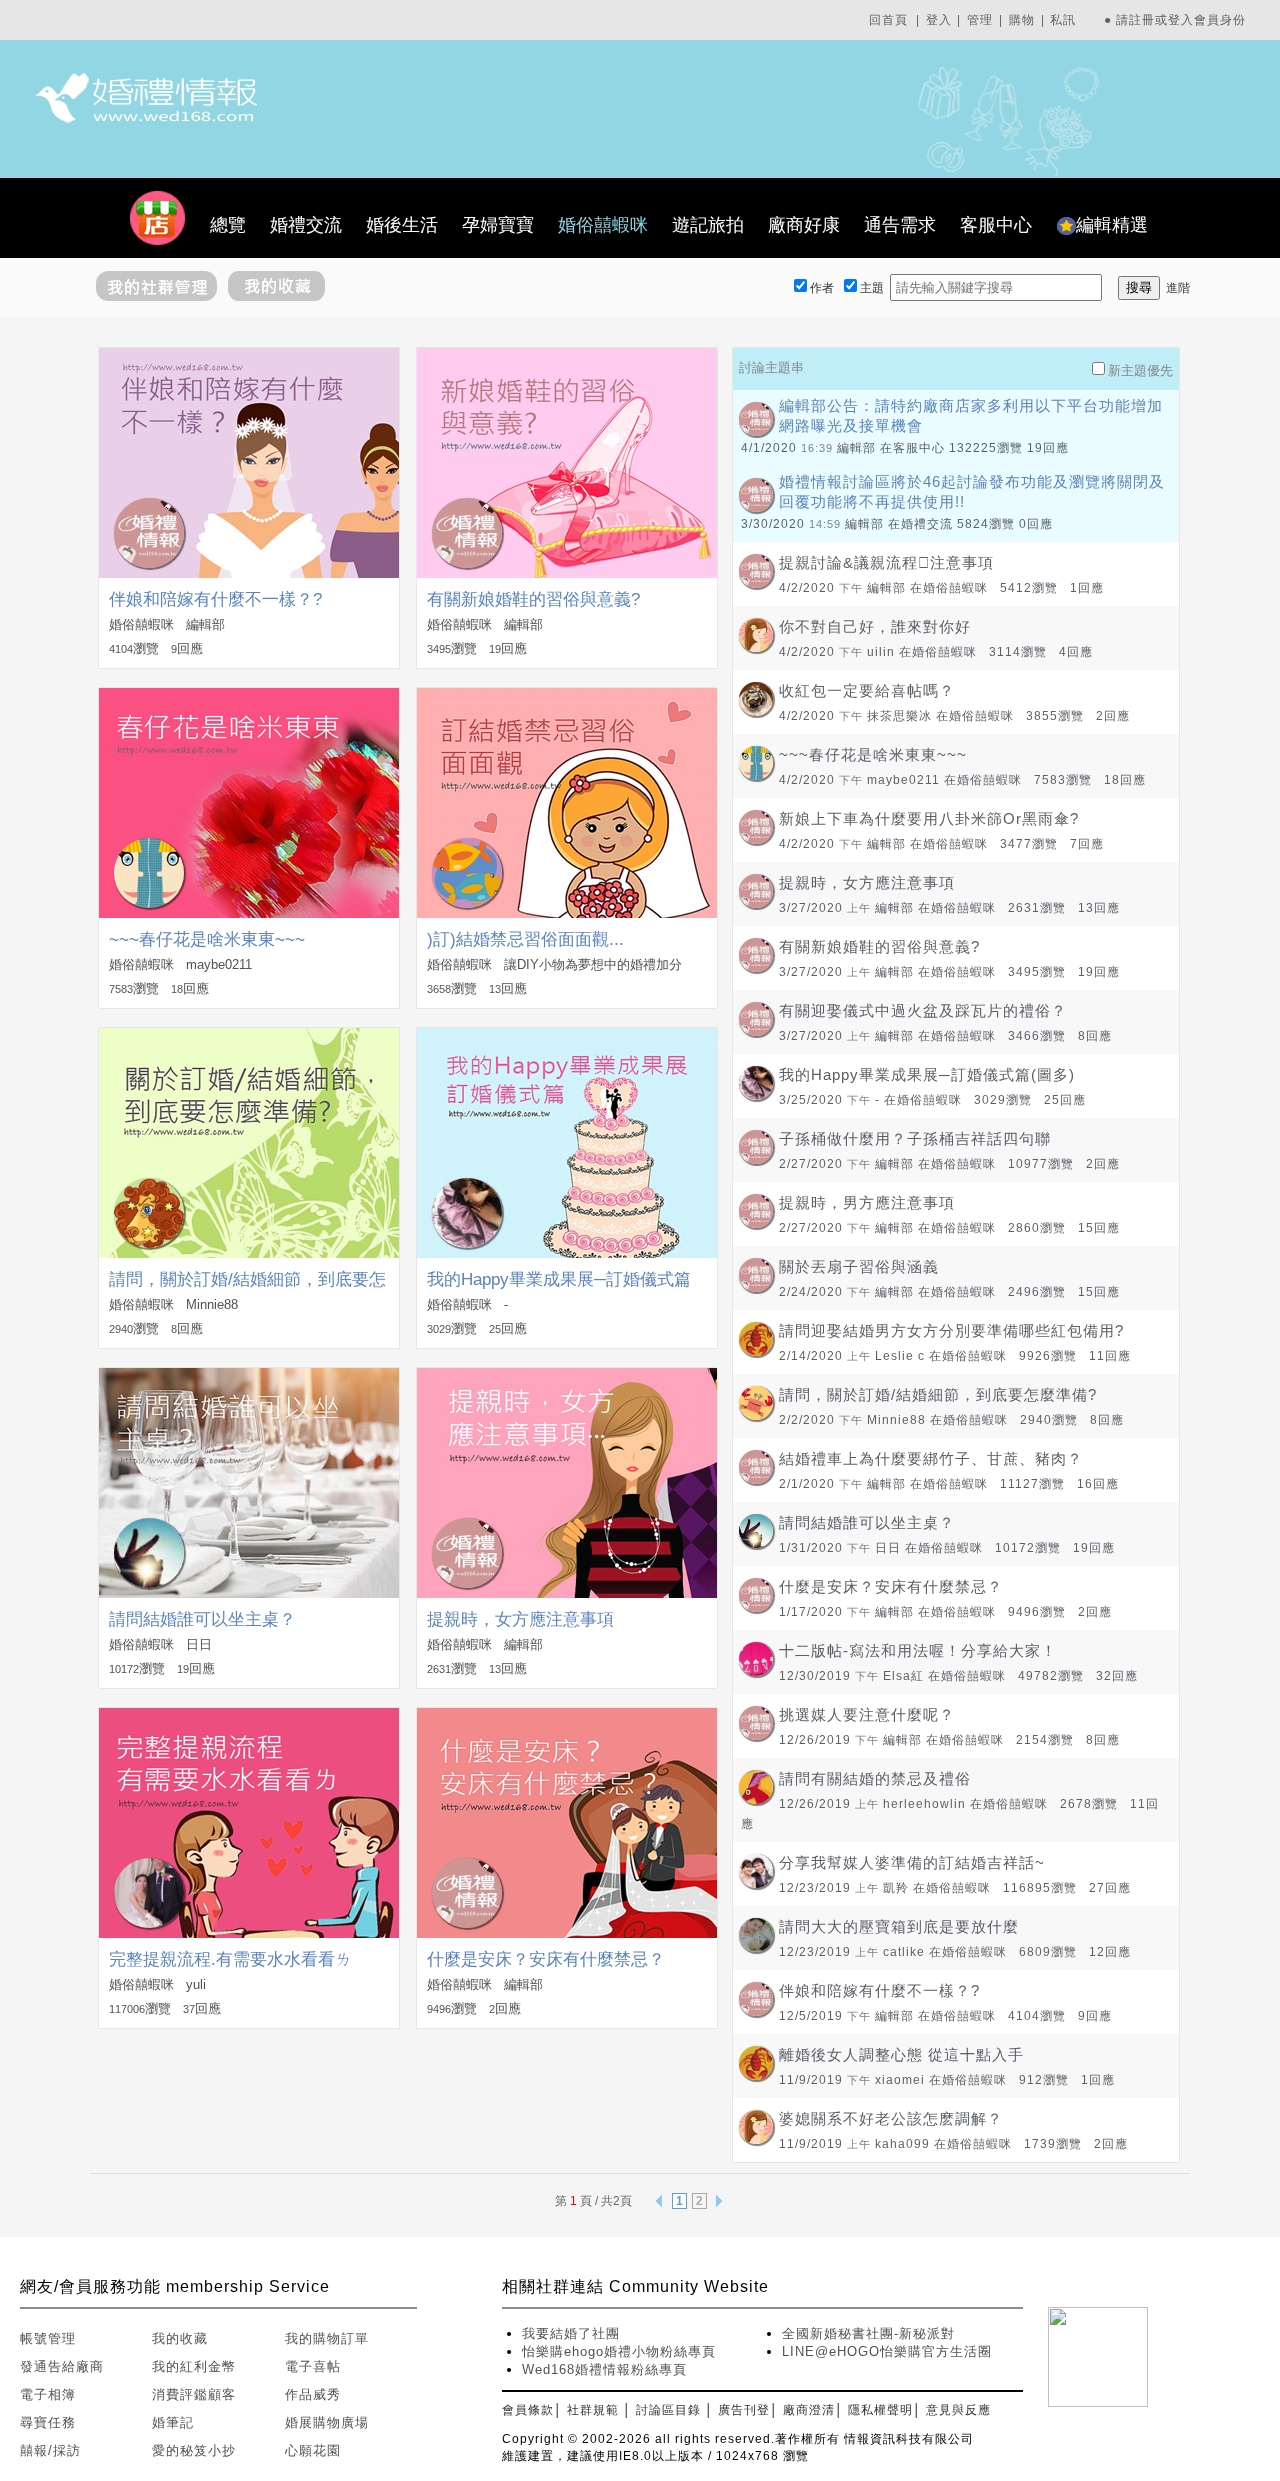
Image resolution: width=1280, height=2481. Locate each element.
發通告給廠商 (62, 2366)
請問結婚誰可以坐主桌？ (202, 1619)
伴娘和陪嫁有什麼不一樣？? (215, 599)
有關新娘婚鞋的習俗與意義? (533, 599)
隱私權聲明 (880, 2410)
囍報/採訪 (50, 2450)
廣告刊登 (744, 2410)
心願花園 (313, 2450)
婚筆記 (173, 2422)
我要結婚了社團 (571, 2333)
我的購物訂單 (327, 2338)
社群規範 (593, 2410)
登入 (939, 20)
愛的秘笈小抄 (194, 2450)
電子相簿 (48, 2394)
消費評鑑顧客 (194, 2394)
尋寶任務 (48, 2422)
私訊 (1063, 20)
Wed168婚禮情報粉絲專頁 (604, 2369)
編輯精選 (1112, 225)
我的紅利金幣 (194, 2366)
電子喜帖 (313, 2366)
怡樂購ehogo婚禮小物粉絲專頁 (619, 2351)
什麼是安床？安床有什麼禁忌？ (546, 1959)
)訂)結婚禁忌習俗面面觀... (525, 939)
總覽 (228, 225)
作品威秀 (313, 2394)
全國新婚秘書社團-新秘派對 (868, 2333)
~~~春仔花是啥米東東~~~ (207, 939)
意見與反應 (958, 2410)
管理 (980, 20)
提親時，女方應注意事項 (520, 1619)
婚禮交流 (306, 225)
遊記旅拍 (708, 225)
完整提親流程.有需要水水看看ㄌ (230, 1959)
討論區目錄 (668, 2410)
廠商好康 (804, 225)
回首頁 (888, 20)
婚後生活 (402, 225)
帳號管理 (48, 2338)
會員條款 (528, 2410)
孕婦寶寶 (498, 225)
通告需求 (900, 225)
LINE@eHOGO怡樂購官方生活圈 (887, 2351)
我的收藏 (180, 2338)
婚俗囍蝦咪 (603, 225)
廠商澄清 (809, 2410)
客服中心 (996, 225)
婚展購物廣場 (327, 2422)
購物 (1022, 20)
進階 (1178, 288)
